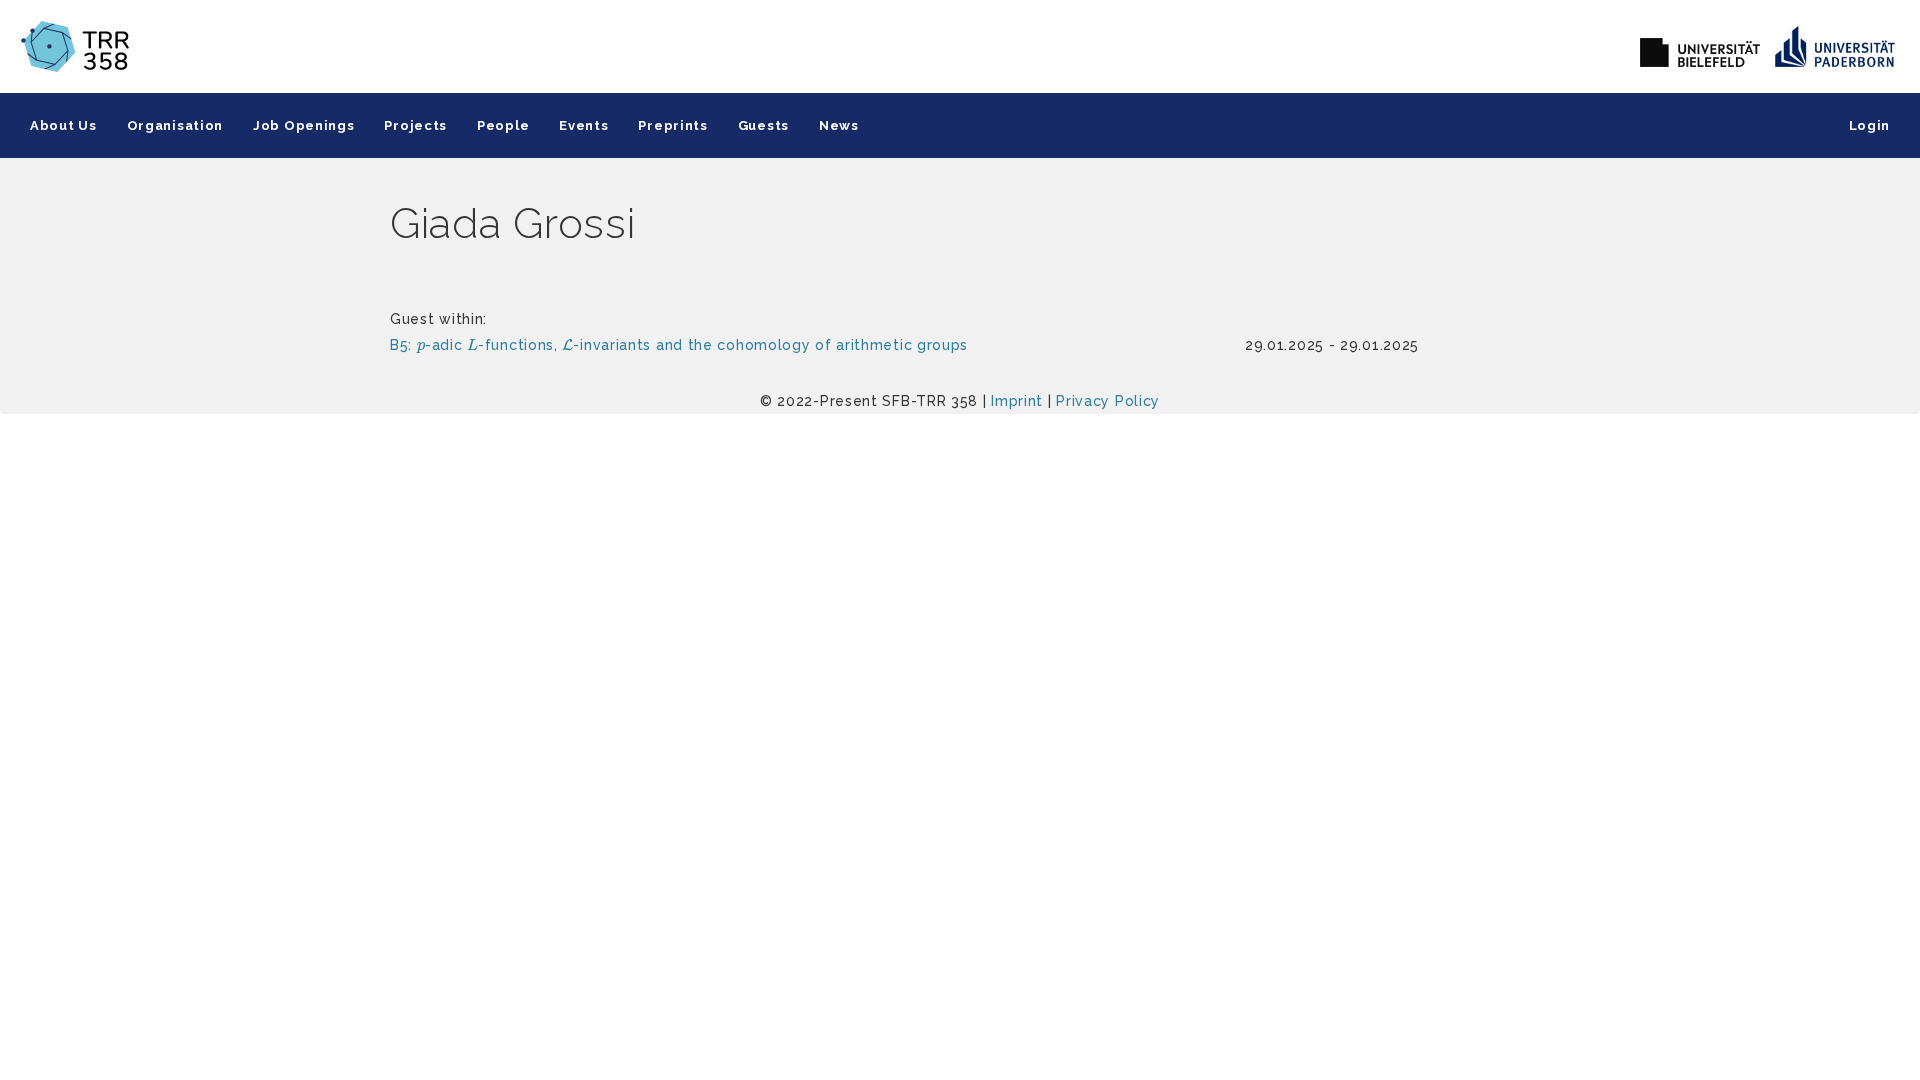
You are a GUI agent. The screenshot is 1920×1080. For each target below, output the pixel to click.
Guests (763, 125)
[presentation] (421, 348)
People (503, 125)
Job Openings (303, 125)
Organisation (175, 125)
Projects (415, 125)
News (839, 125)
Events (583, 125)
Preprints (672, 125)
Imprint (1017, 401)
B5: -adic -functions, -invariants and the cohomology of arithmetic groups (679, 345)
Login (1870, 125)
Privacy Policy (1108, 401)
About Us (63, 125)
